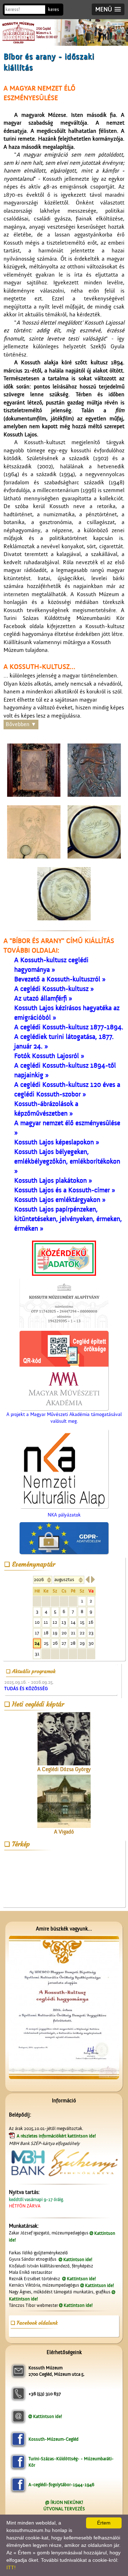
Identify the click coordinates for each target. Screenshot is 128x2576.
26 (55, 1643)
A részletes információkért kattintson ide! (57, 2136)
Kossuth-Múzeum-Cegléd (54, 2439)
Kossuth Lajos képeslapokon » (57, 1142)
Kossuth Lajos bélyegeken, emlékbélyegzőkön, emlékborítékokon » (67, 1161)
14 (73, 1622)
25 (46, 1643)
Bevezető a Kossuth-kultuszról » (60, 979)
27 (64, 1643)
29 (82, 1643)
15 (82, 1622)
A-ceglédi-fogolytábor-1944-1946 (61, 2485)
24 (37, 1643)
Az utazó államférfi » (43, 998)
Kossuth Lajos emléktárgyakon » (60, 1200)
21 (73, 1633)
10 (37, 1622)
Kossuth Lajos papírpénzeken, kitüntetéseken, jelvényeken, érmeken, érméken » (68, 1219)
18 (46, 1633)
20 (64, 1633)
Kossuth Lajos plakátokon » (53, 1181)
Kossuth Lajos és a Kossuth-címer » (65, 1190)
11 (46, 1622)
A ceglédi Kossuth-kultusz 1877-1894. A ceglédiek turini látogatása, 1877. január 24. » (69, 1037)
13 (64, 1622)
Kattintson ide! (78, 2259)
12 (55, 1622)
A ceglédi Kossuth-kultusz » (54, 989)
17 (37, 1633)
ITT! (11, 2567)
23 (91, 1633)
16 (91, 1622)
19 (55, 1633)
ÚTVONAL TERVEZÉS (64, 2509)
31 (37, 1654)
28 (73, 1643)
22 (82, 1633)
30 (91, 1643)
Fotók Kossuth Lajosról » (49, 1056)
